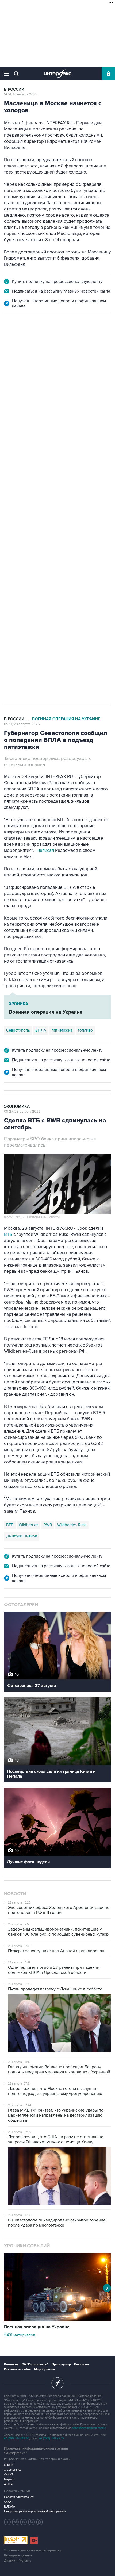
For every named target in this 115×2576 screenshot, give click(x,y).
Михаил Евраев (20, 503)
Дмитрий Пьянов (22, 1536)
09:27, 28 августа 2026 (22, 1112)
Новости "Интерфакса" (19, 2497)
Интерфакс (58, 74)
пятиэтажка (62, 1030)
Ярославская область (59, 503)
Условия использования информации (33, 2550)
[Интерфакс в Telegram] (16, 2522)
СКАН (8, 2502)
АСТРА (8, 2484)
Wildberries (28, 1525)
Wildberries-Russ (72, 1525)
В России (14, 89)
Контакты (11, 2364)
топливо (85, 1030)
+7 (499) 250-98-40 (17, 2438)
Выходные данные (18, 2556)
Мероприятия (45, 2369)
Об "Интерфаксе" (35, 2364)
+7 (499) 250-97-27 (52, 2438)
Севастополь (18, 1030)
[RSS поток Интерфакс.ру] (32, 2522)
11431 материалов (20, 2335)
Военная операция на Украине (66, 338)
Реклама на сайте (18, 2369)
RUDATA (9, 2507)
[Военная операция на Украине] (57, 2320)
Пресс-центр (61, 2364)
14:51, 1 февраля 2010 (20, 94)
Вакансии (81, 2364)
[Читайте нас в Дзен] (7, 2522)
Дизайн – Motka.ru (18, 2561)
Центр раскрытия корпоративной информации (35, 2511)
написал (36, 434)
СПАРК (9, 2465)
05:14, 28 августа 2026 (22, 724)
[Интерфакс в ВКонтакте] (24, 2522)
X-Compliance (13, 2470)
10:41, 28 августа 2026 (21, 343)
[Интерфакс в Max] (40, 2522)
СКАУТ (9, 2475)
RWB (48, 1525)
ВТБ (8, 1235)
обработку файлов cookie (89, 2428)
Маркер (9, 2479)
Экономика (17, 1107)
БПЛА (41, 1030)
